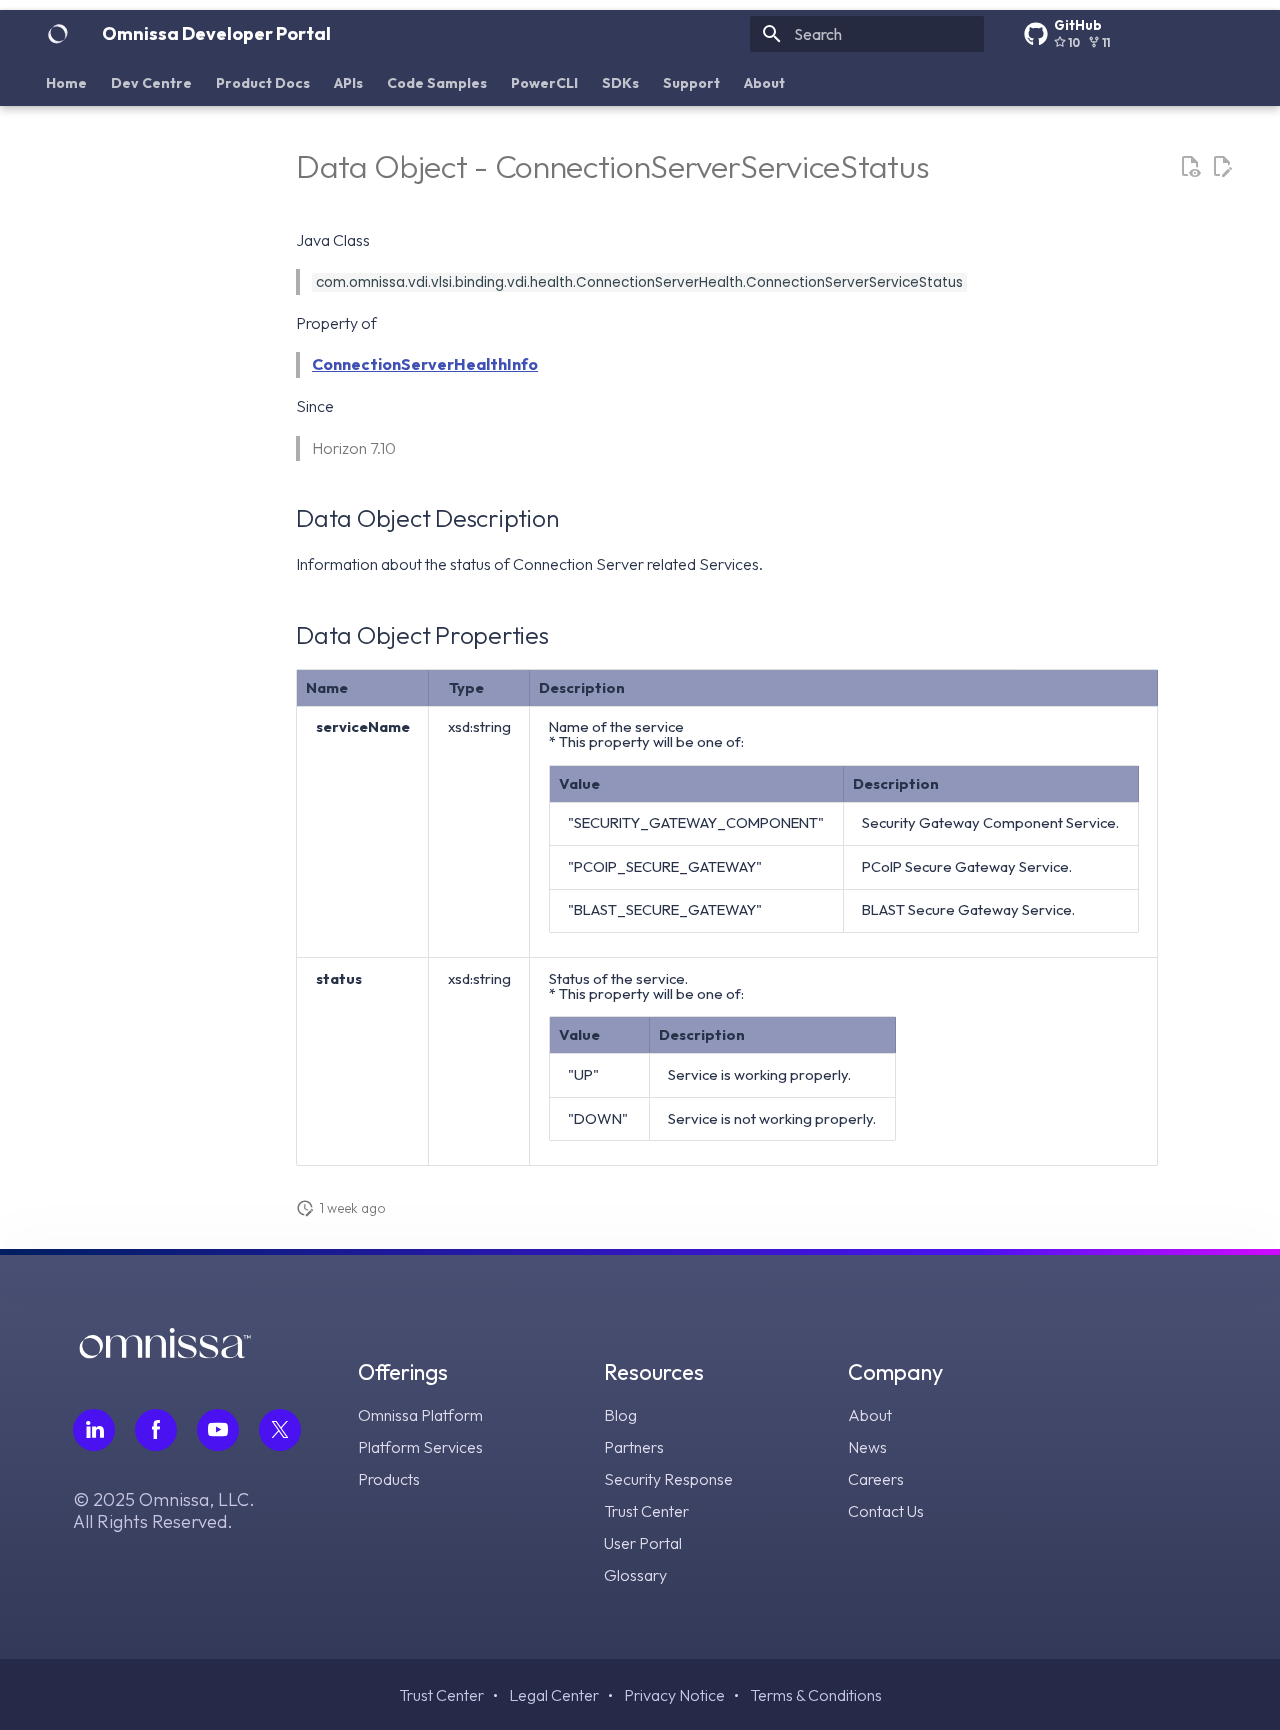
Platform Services (420, 1447)
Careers (876, 1479)
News (867, 1447)
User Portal (643, 1543)
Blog (620, 1415)
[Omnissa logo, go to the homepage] (165, 1352)
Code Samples (437, 83)
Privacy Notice (674, 1695)
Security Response (668, 1479)
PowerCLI (544, 83)
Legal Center (554, 1695)
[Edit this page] (1222, 167)
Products (389, 1479)
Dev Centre (151, 83)
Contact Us (886, 1511)
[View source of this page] (1190, 167)
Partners (634, 1447)
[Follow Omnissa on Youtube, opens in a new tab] (218, 1430)
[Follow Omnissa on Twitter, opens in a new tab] (280, 1430)
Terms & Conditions (816, 1695)
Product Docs (263, 83)
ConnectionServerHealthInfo (425, 364)
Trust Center (646, 1511)
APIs (348, 83)
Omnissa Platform (420, 1415)
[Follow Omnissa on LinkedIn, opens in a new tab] (94, 1430)
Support (691, 83)
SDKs (620, 83)
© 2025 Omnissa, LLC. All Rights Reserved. (164, 1511)
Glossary (635, 1575)
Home (66, 83)
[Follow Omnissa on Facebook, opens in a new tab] (156, 1430)
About (764, 83)
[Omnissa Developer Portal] (58, 34)
